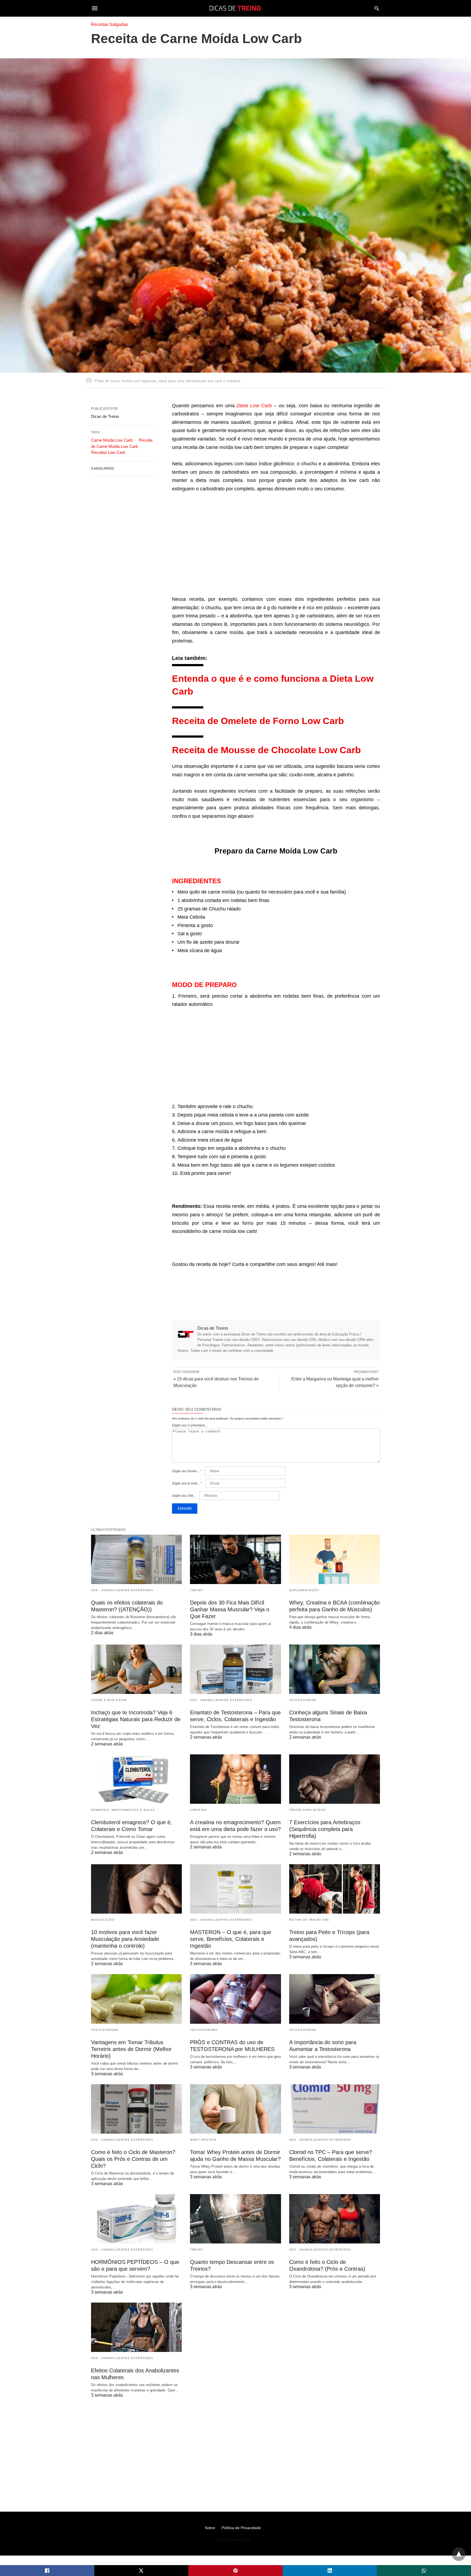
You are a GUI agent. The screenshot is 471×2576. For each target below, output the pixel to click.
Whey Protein (203, 2140)
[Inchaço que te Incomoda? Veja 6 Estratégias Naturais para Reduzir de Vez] (136, 1669)
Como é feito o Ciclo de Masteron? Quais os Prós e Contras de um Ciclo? (133, 2159)
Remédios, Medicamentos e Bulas (123, 1810)
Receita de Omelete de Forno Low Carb (258, 721)
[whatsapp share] (424, 2571)
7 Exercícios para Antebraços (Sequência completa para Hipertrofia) (325, 1829)
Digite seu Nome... (187, 1471)
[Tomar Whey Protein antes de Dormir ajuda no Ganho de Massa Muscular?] (235, 2109)
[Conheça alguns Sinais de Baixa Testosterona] (335, 1669)
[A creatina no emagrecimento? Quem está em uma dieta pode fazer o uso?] (235, 1779)
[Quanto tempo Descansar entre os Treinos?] (235, 2219)
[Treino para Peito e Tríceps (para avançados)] (335, 1889)
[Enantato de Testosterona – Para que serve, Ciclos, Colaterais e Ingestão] (235, 1669)
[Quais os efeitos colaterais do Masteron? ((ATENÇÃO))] (136, 1559)
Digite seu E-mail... (187, 1483)
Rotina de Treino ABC (309, 1920)
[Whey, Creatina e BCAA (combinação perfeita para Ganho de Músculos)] (335, 1559)
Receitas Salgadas (109, 24)
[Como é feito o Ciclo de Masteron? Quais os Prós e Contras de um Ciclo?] (136, 2109)
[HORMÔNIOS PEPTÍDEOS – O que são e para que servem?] (136, 2219)
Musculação (103, 1920)
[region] (276, 545)
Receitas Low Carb (108, 452)
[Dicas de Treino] (235, 8)
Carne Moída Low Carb (112, 440)
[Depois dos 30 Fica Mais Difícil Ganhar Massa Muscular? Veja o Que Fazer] (235, 1559)
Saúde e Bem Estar (109, 1700)
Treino (196, 1590)
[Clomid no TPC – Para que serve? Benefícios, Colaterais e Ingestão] (335, 2109)
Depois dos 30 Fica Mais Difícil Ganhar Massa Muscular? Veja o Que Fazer (230, 1609)
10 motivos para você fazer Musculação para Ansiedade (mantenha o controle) (125, 1939)
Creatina (198, 1810)
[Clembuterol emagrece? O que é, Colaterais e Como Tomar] (136, 1779)
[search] (377, 8)
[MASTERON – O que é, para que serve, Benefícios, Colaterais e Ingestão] (235, 1889)
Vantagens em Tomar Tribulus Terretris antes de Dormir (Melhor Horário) (131, 2049)
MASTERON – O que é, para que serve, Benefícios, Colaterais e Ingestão (231, 1939)
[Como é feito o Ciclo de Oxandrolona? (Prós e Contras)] (335, 2219)
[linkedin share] (330, 2571)
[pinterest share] (235, 2571)
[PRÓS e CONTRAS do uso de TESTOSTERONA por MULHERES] (235, 1999)
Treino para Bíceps (308, 1810)
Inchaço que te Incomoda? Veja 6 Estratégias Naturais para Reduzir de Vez (136, 1719)
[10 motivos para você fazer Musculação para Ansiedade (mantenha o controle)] (136, 1889)
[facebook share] (47, 2571)
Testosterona (303, 1700)
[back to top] (459, 2554)
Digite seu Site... (184, 1496)
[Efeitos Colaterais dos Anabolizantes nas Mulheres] (136, 2327)
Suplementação (304, 1590)
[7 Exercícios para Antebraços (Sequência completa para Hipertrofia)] (335, 1779)
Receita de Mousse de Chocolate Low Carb (266, 750)
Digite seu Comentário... (190, 1425)
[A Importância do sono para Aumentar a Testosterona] (335, 1999)
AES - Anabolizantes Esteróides (122, 1590)
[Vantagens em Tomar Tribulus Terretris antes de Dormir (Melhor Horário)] (136, 1999)
